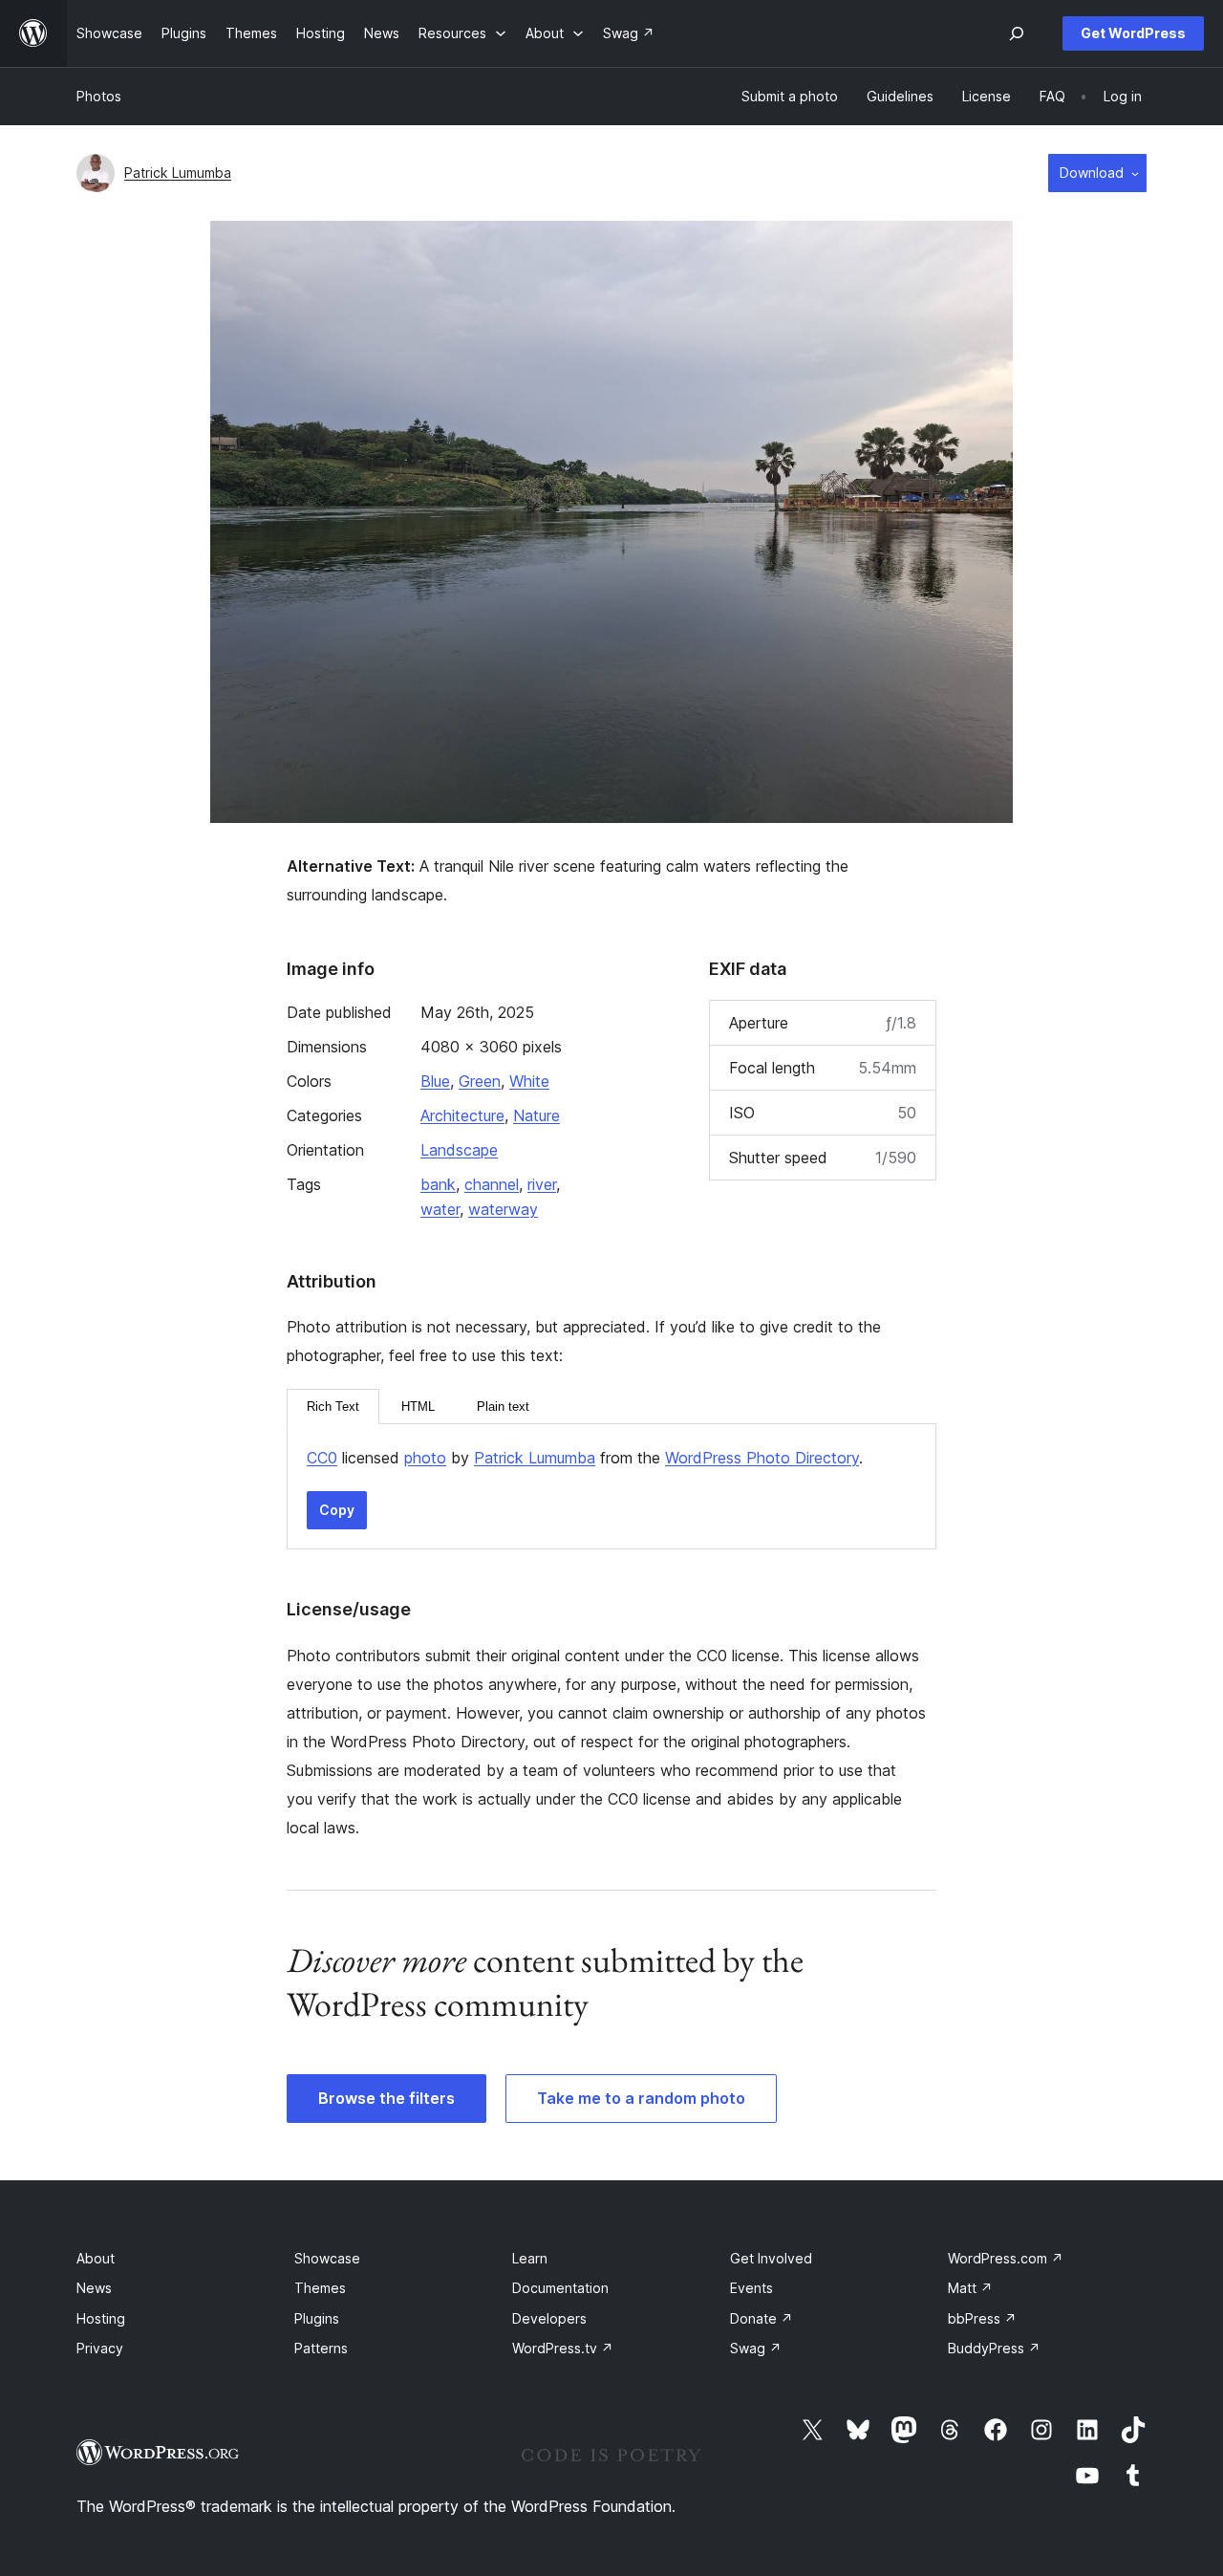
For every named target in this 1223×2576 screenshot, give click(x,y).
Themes (320, 2288)
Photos (99, 96)
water (440, 1209)
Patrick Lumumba (178, 173)
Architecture (462, 1115)
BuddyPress (994, 2348)
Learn (530, 2258)
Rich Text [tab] (333, 1407)
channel (492, 1184)
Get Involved (771, 2258)
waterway (503, 1209)
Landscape (459, 1150)
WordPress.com (1006, 2258)
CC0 (322, 1458)
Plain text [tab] (503, 1407)
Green (480, 1081)
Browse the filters (386, 2098)
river (542, 1184)
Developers (549, 2318)
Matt (970, 2288)
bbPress (982, 2318)
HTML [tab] (418, 1407)
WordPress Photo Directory (762, 1458)
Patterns (321, 2348)
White (529, 1081)
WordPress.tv (563, 2348)
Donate (762, 2318)
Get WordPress (1133, 33)
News (94, 2288)
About (96, 2258)
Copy (337, 1510)
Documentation (560, 2288)
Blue (435, 1081)
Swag (756, 2348)
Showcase (327, 2258)
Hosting (101, 2318)
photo (425, 1458)
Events (751, 2288)
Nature (536, 1115)
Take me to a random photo (641, 2098)
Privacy (100, 2348)
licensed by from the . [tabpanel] (585, 1458)
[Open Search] (1017, 33)
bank (438, 1184)
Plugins (317, 2318)
